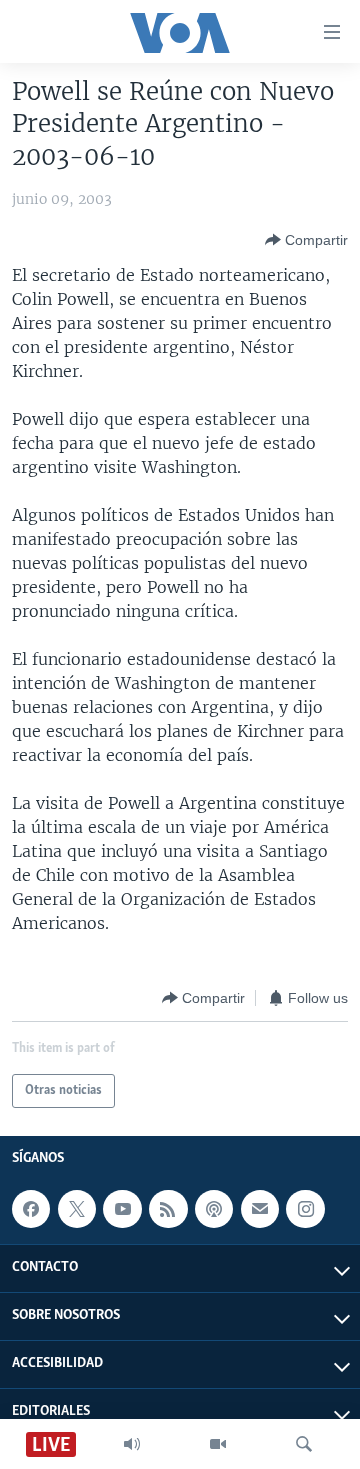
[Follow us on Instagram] (305, 1209)
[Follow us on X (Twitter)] (77, 1209)
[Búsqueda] (304, 1444)
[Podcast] (214, 1209)
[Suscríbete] (260, 1209)
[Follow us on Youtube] (122, 1209)
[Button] (306, 240)
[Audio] (132, 1444)
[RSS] (168, 1209)
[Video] (218, 1444)
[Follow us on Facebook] (31, 1209)
